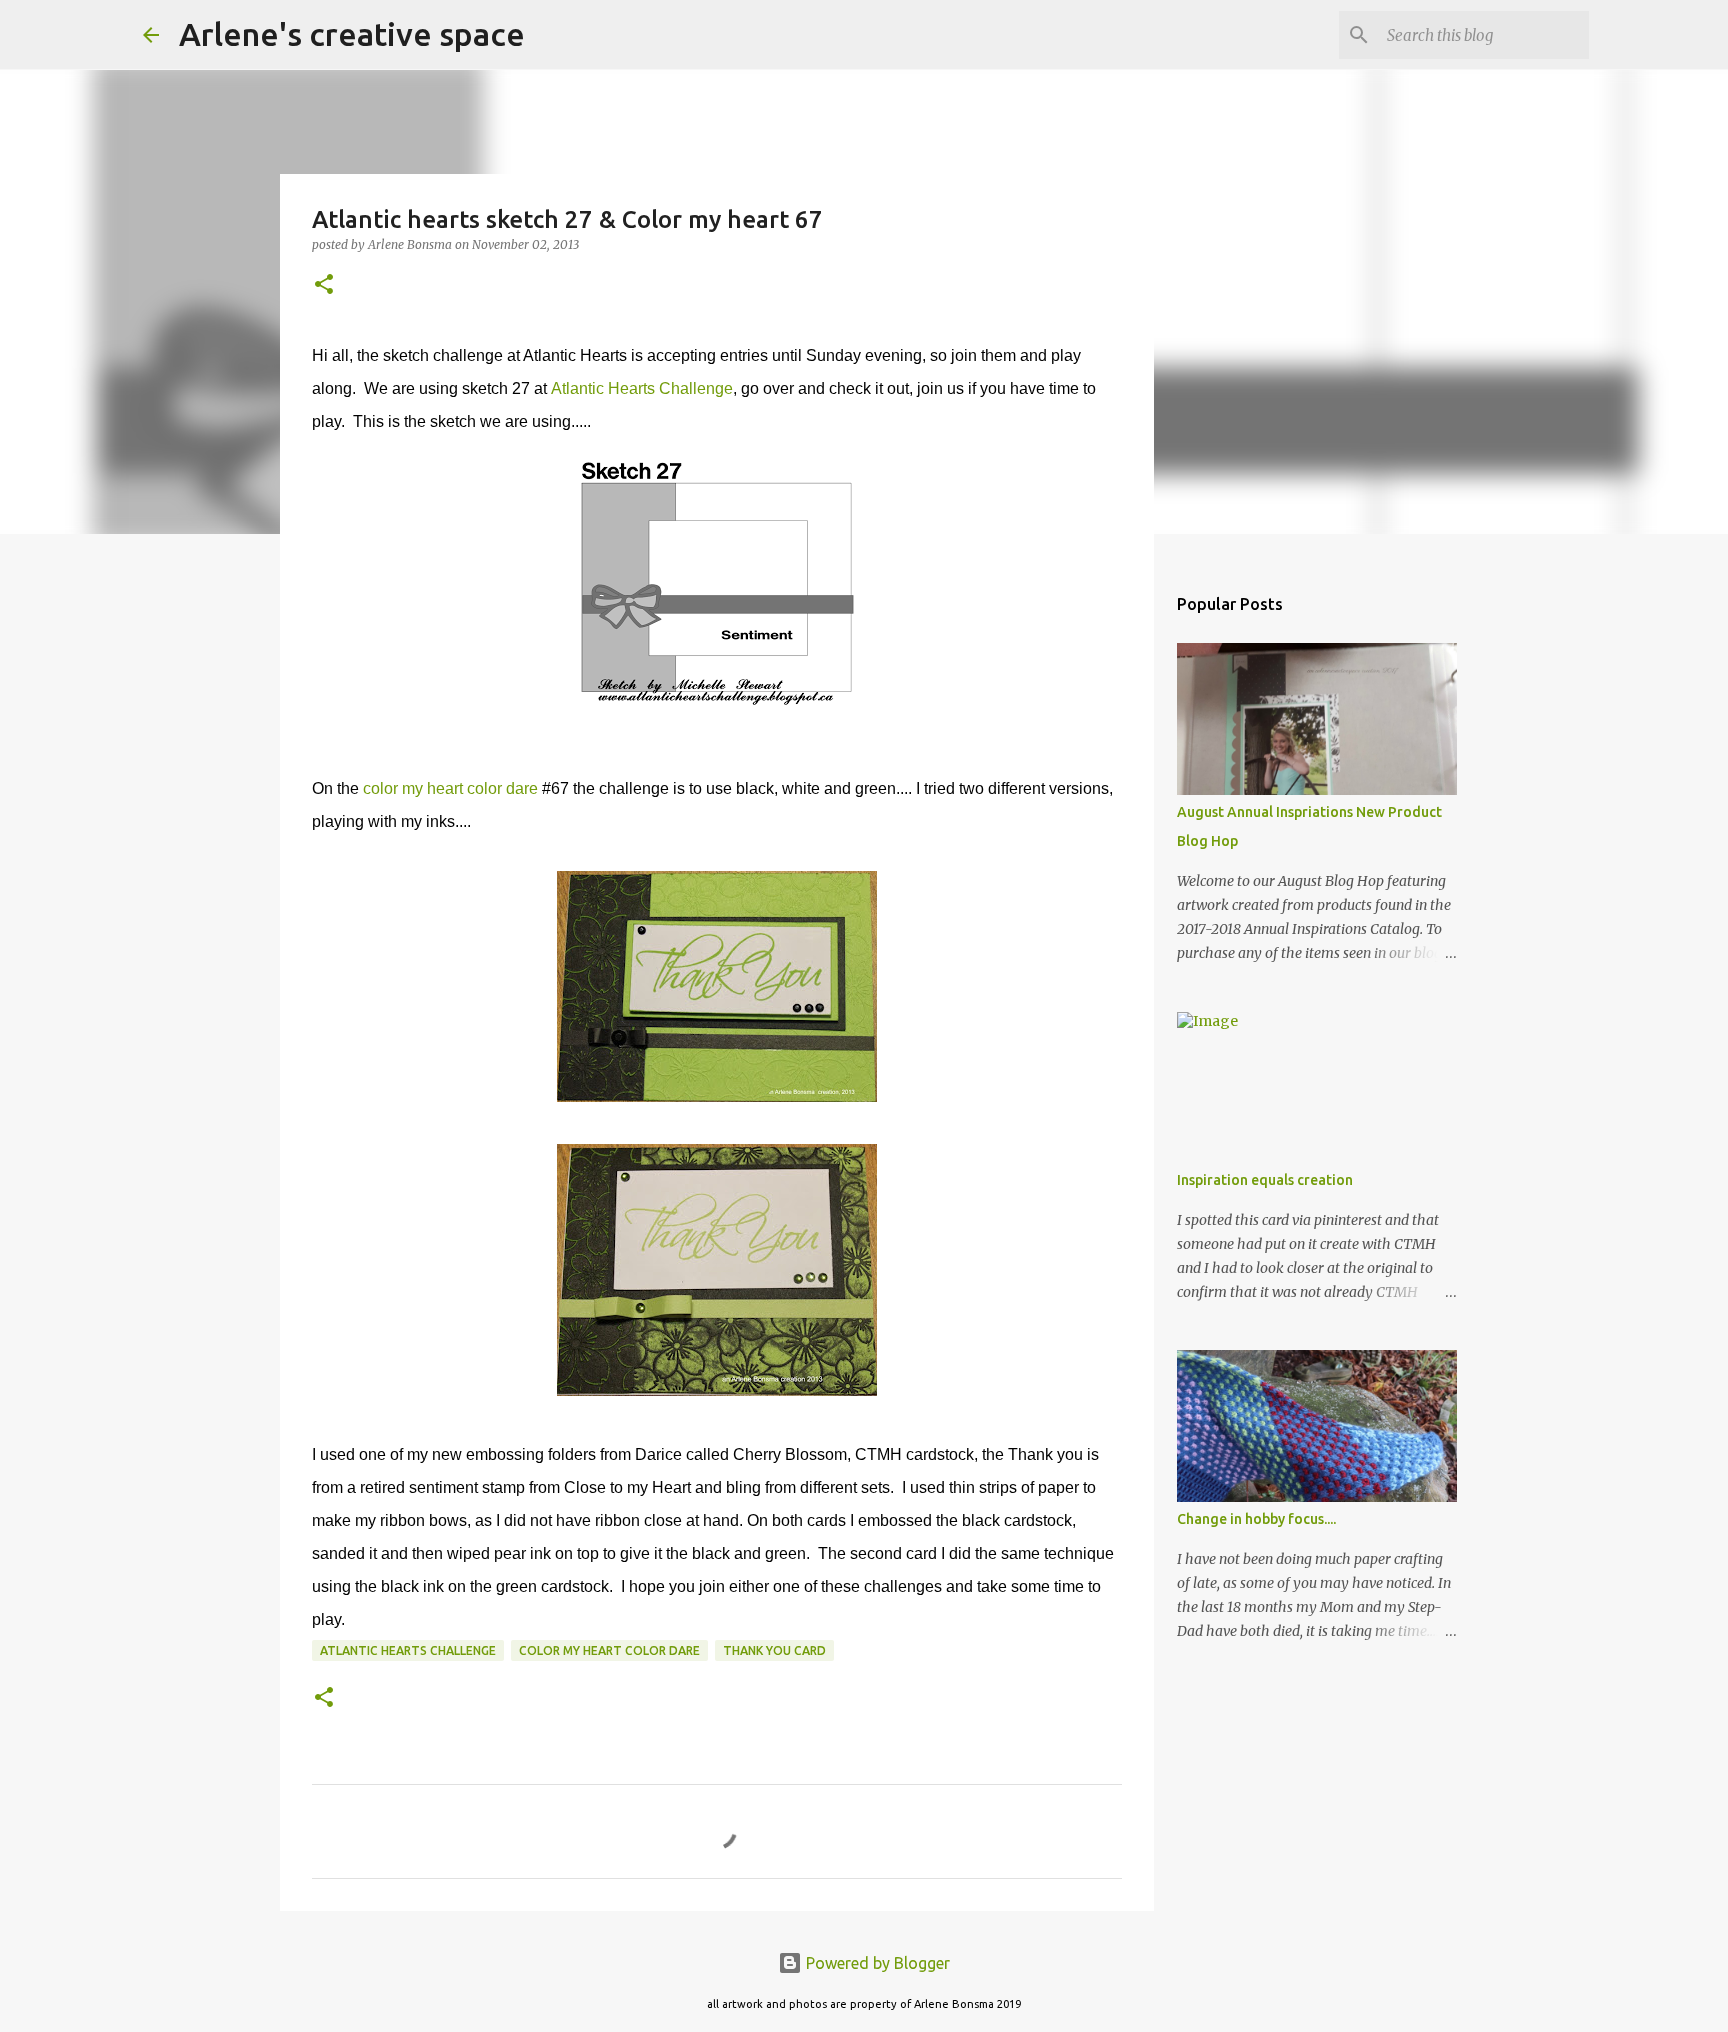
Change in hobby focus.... (1256, 1519)
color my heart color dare (450, 788)
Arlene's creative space (352, 34)
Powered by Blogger (876, 1963)
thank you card (774, 1650)
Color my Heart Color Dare (609, 1650)
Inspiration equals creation (1265, 1180)
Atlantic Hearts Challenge (642, 388)
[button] (324, 285)
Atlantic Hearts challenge (408, 1650)
